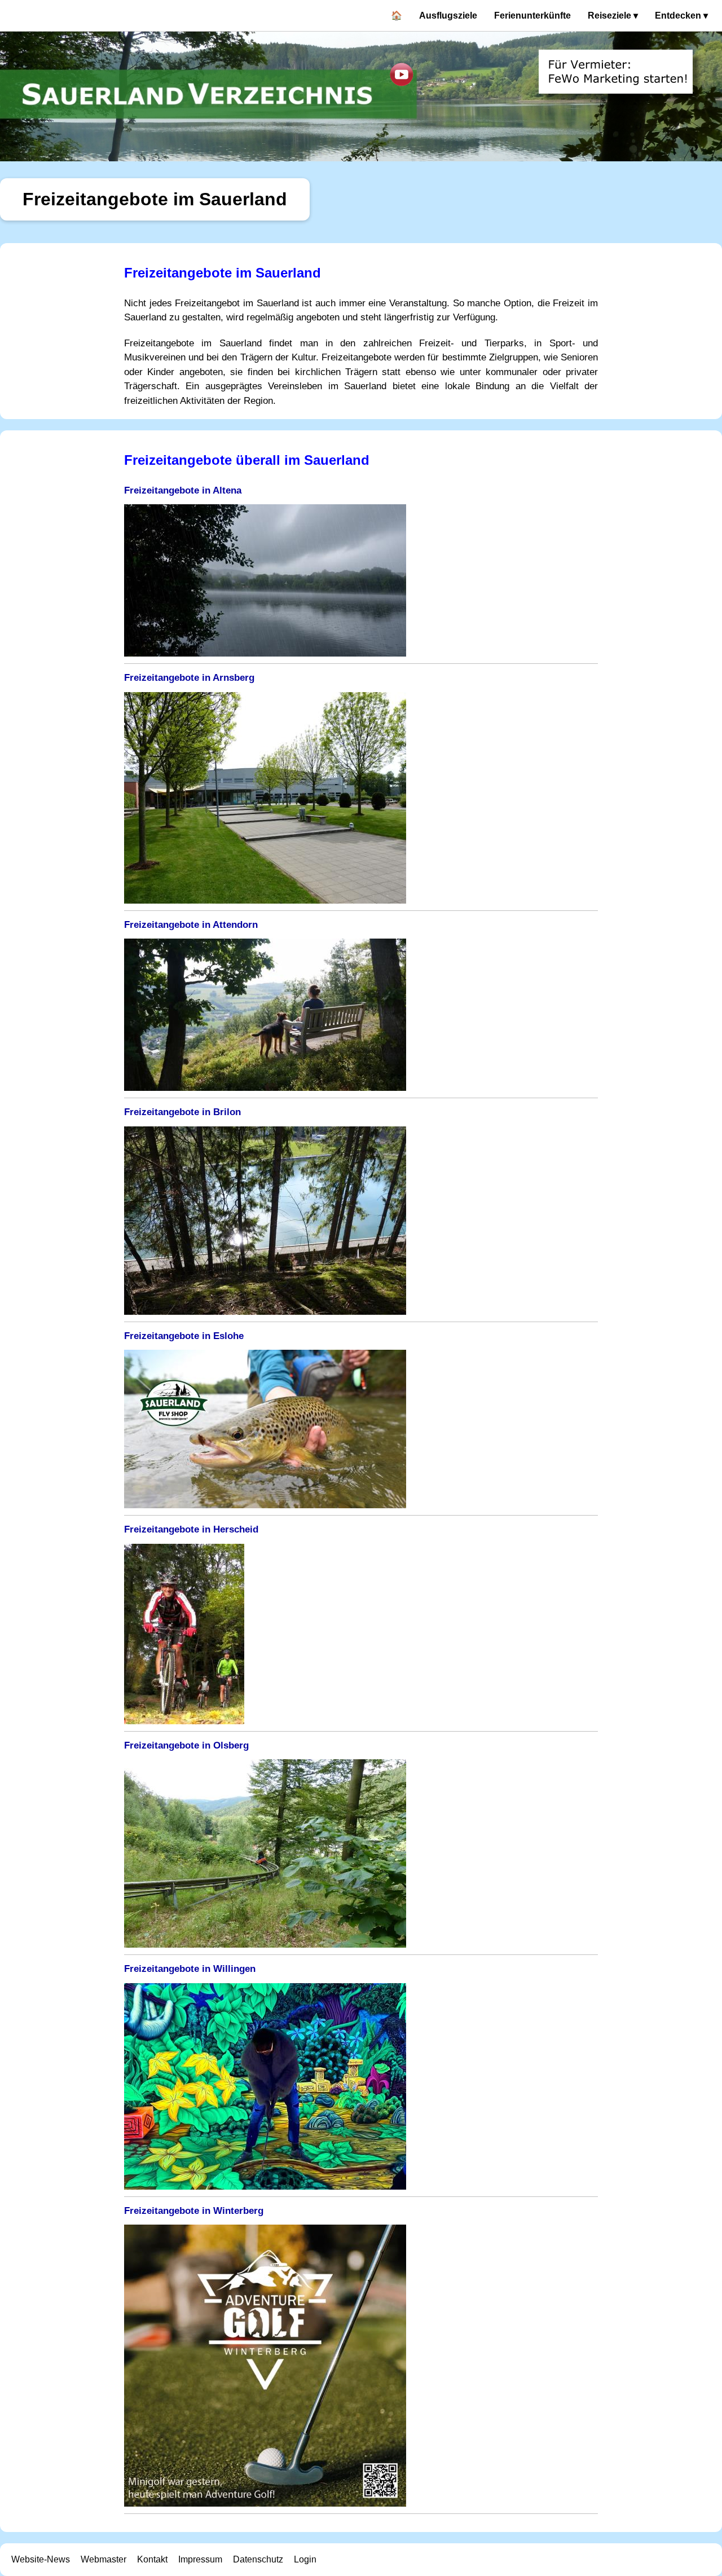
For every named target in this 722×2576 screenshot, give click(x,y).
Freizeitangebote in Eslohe (184, 1336)
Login (305, 2559)
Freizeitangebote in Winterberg (194, 2211)
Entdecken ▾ (681, 16)
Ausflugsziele (448, 16)
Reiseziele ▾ (613, 16)
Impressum (200, 2559)
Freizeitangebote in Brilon (182, 1112)
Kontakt (152, 2559)
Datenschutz (258, 2559)
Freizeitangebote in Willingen (190, 1969)
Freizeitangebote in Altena (183, 490)
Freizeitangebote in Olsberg (186, 1745)
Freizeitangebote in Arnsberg (189, 678)
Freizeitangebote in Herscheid (191, 1529)
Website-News (41, 2559)
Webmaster (104, 2559)
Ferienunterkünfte (532, 16)
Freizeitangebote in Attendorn (191, 925)
